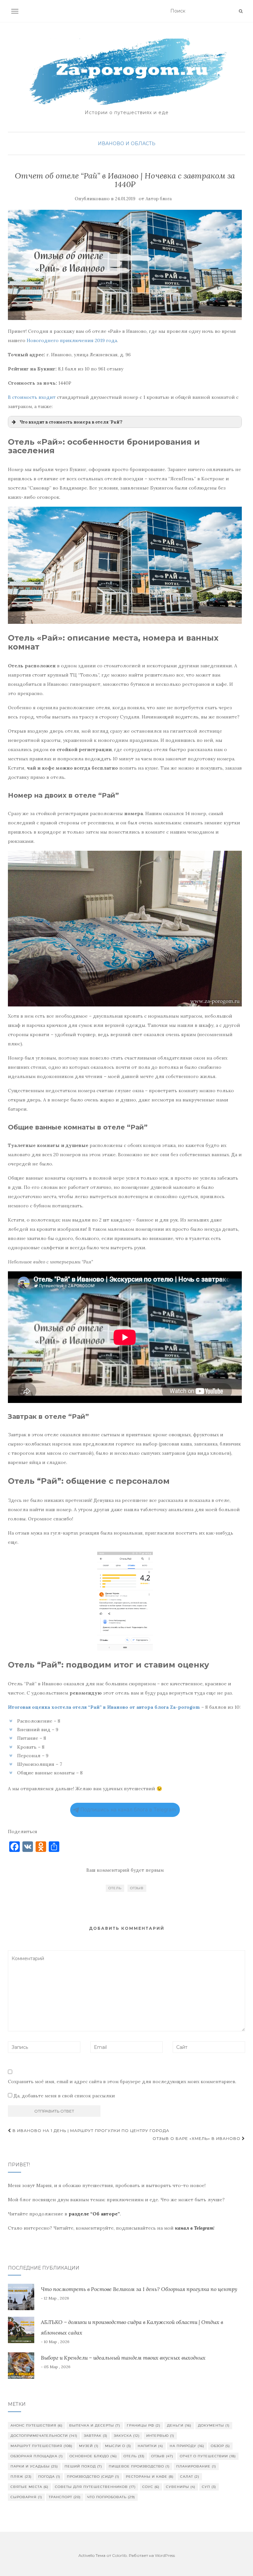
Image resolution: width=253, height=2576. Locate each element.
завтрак (96, 2436)
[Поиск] (241, 11)
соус (151, 2487)
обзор (220, 2446)
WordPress (165, 2555)
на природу (187, 2446)
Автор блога (159, 199)
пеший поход (83, 2466)
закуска (127, 2436)
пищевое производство (139, 2466)
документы (214, 2425)
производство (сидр (93, 2477)
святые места (29, 2487)
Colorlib (119, 2555)
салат (190, 2477)
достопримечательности (44, 2436)
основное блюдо (93, 2456)
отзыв (137, 1888)
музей (89, 2446)
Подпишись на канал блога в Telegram (128, 1810)
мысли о (118, 2446)
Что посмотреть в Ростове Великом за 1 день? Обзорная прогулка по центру (139, 2289)
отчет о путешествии (208, 2456)
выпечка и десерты (95, 2425)
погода (49, 2477)
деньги (179, 2425)
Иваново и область (127, 143)
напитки (150, 2446)
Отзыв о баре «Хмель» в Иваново (197, 2138)
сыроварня (26, 2497)
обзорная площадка (37, 2456)
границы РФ (144, 2425)
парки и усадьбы (34, 2466)
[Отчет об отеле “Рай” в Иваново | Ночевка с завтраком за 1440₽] (125, 265)
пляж (21, 2477)
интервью (160, 2436)
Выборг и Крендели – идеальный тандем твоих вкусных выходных (123, 2358)
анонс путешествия (37, 2425)
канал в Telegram (194, 2228)
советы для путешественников (95, 2487)
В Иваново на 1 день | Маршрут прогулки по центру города (90, 2131)
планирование (196, 2466)
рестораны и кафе (150, 2477)
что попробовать (111, 2497)
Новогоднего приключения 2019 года (72, 340)
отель (115, 1888)
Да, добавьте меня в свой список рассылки (64, 2096)
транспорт (65, 2497)
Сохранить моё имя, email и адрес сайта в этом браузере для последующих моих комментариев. (122, 2082)
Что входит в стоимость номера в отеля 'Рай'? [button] (71, 422)
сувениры (181, 2487)
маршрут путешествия (42, 2446)
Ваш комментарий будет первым (125, 1870)
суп (209, 2487)
